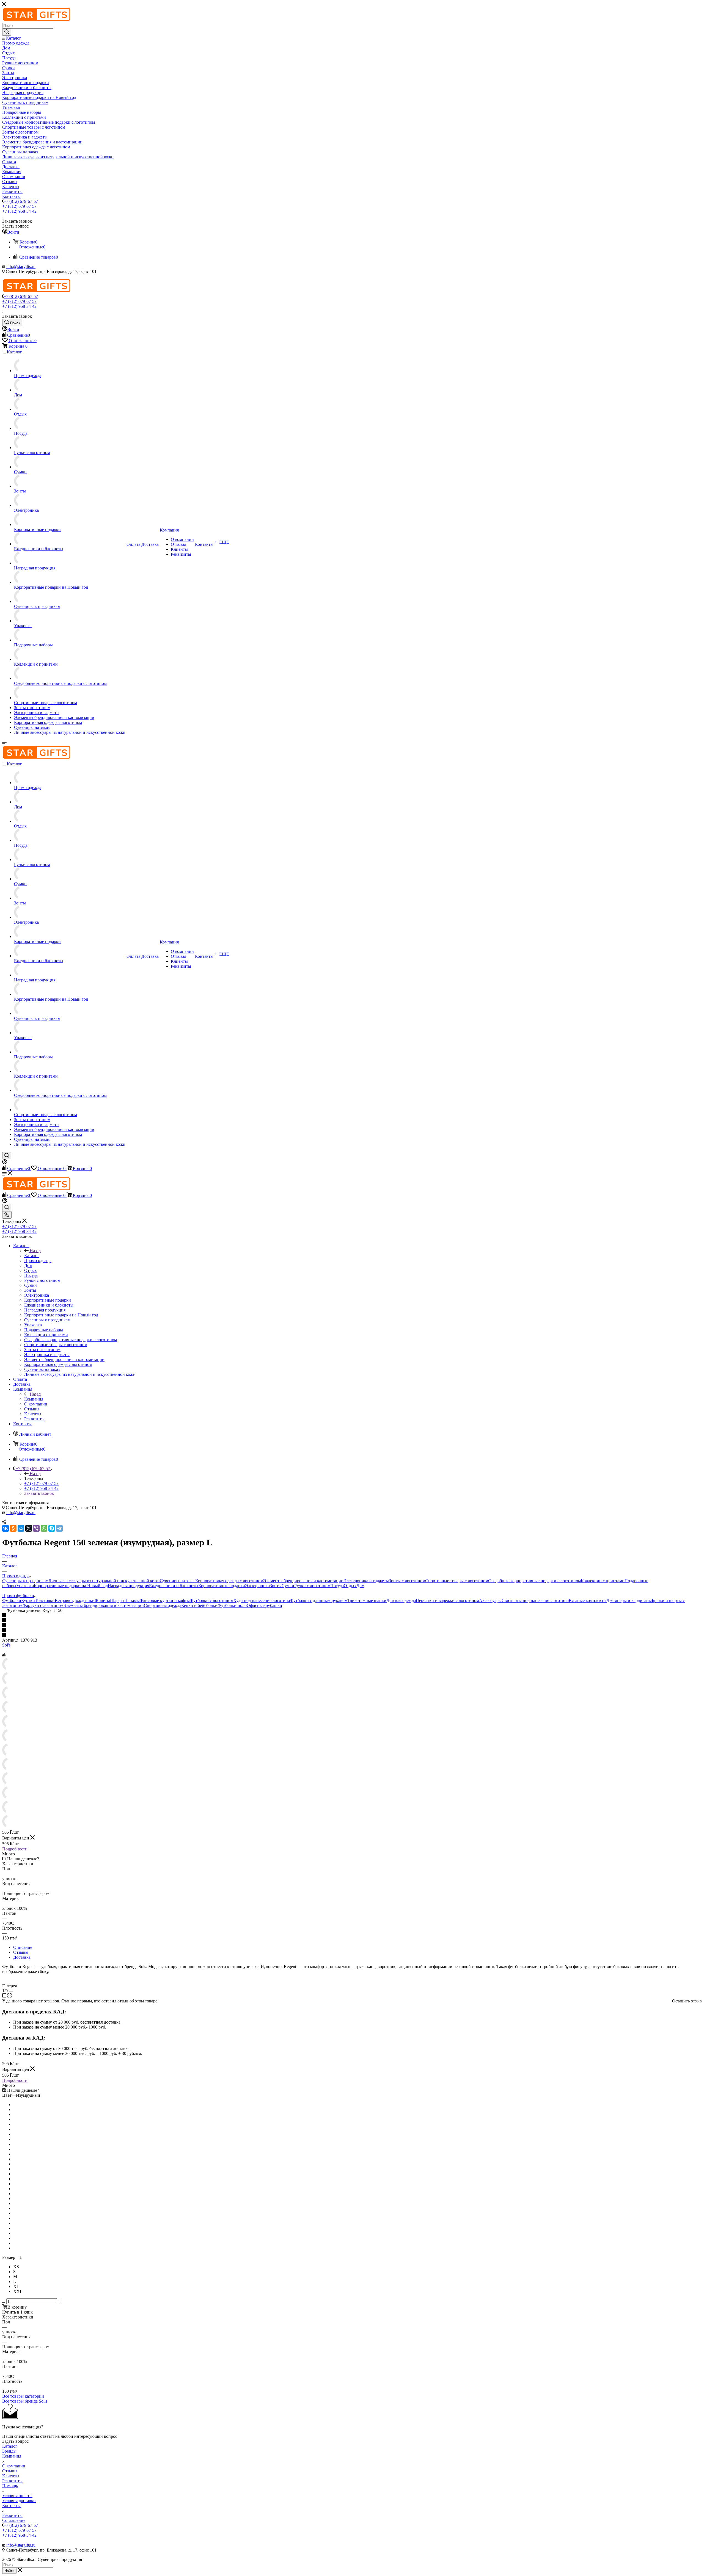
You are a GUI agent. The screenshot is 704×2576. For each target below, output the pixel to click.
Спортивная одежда (163, 1605)
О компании (14, 2466)
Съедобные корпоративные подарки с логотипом (534, 1581)
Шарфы (117, 1600)
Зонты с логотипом (407, 1581)
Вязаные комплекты (588, 1600)
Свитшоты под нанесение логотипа (535, 1600)
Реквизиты (12, 2481)
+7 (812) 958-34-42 (19, 211)
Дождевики (84, 1600)
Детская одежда (401, 1600)
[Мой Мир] (21, 1528)
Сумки (288, 1586)
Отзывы (21, 1952)
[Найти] (7, 32)
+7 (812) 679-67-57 (21, 201)
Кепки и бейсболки (199, 1605)
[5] (352, 1635)
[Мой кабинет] (5, 1163)
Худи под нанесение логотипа (262, 1600)
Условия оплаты (17, 2496)
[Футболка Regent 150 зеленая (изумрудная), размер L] (9, 1669)
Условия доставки (19, 2501)
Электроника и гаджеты (366, 1581)
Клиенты (11, 2476)
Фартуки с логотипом (43, 1605)
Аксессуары (490, 1600)
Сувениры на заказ (178, 1581)
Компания (34, 1399)
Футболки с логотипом (211, 1600)
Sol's (6, 1645)
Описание (23, 1947)
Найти (9, 2571)
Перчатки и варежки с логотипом (447, 1600)
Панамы (132, 1600)
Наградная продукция (128, 1586)
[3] (352, 1625)
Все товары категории (23, 2396)
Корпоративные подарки (222, 1586)
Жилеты (102, 1600)
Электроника (257, 1586)
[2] (352, 1620)
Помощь (10, 2486)
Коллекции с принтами (603, 1581)
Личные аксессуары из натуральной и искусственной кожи (104, 1581)
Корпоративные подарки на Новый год (71, 1586)
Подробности (15, 1849)
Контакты (11, 2506)
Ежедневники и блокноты (174, 1586)
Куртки (28, 1600)
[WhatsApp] (44, 1528)
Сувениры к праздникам (25, 1581)
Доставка (22, 1957)
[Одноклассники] (13, 1528)
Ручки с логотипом (312, 1586)
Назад (35, 1251)
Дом (360, 1586)
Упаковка (25, 1586)
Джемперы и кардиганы (629, 1600)
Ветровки (64, 1600)
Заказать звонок (39, 1493)
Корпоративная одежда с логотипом (229, 1581)
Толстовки (45, 1600)
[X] (29, 1528)
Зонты (276, 1586)
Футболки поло (232, 1605)
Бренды (9, 2451)
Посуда (337, 1586)
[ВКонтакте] (5, 1528)
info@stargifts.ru (21, 266)
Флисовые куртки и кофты (165, 1600)
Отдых (350, 1586)
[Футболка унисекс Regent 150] (9, 1741)
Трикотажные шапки (367, 1600)
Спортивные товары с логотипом (457, 1581)
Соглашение (14, 2520)
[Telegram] (59, 1528)
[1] (352, 1615)
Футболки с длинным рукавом (319, 1600)
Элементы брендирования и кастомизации (303, 1581)
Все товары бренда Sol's (25, 2401)
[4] (352, 1630)
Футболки (12, 1600)
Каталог (32, 1256)
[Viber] (36, 1528)
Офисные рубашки (264, 1605)
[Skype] (52, 1528)
